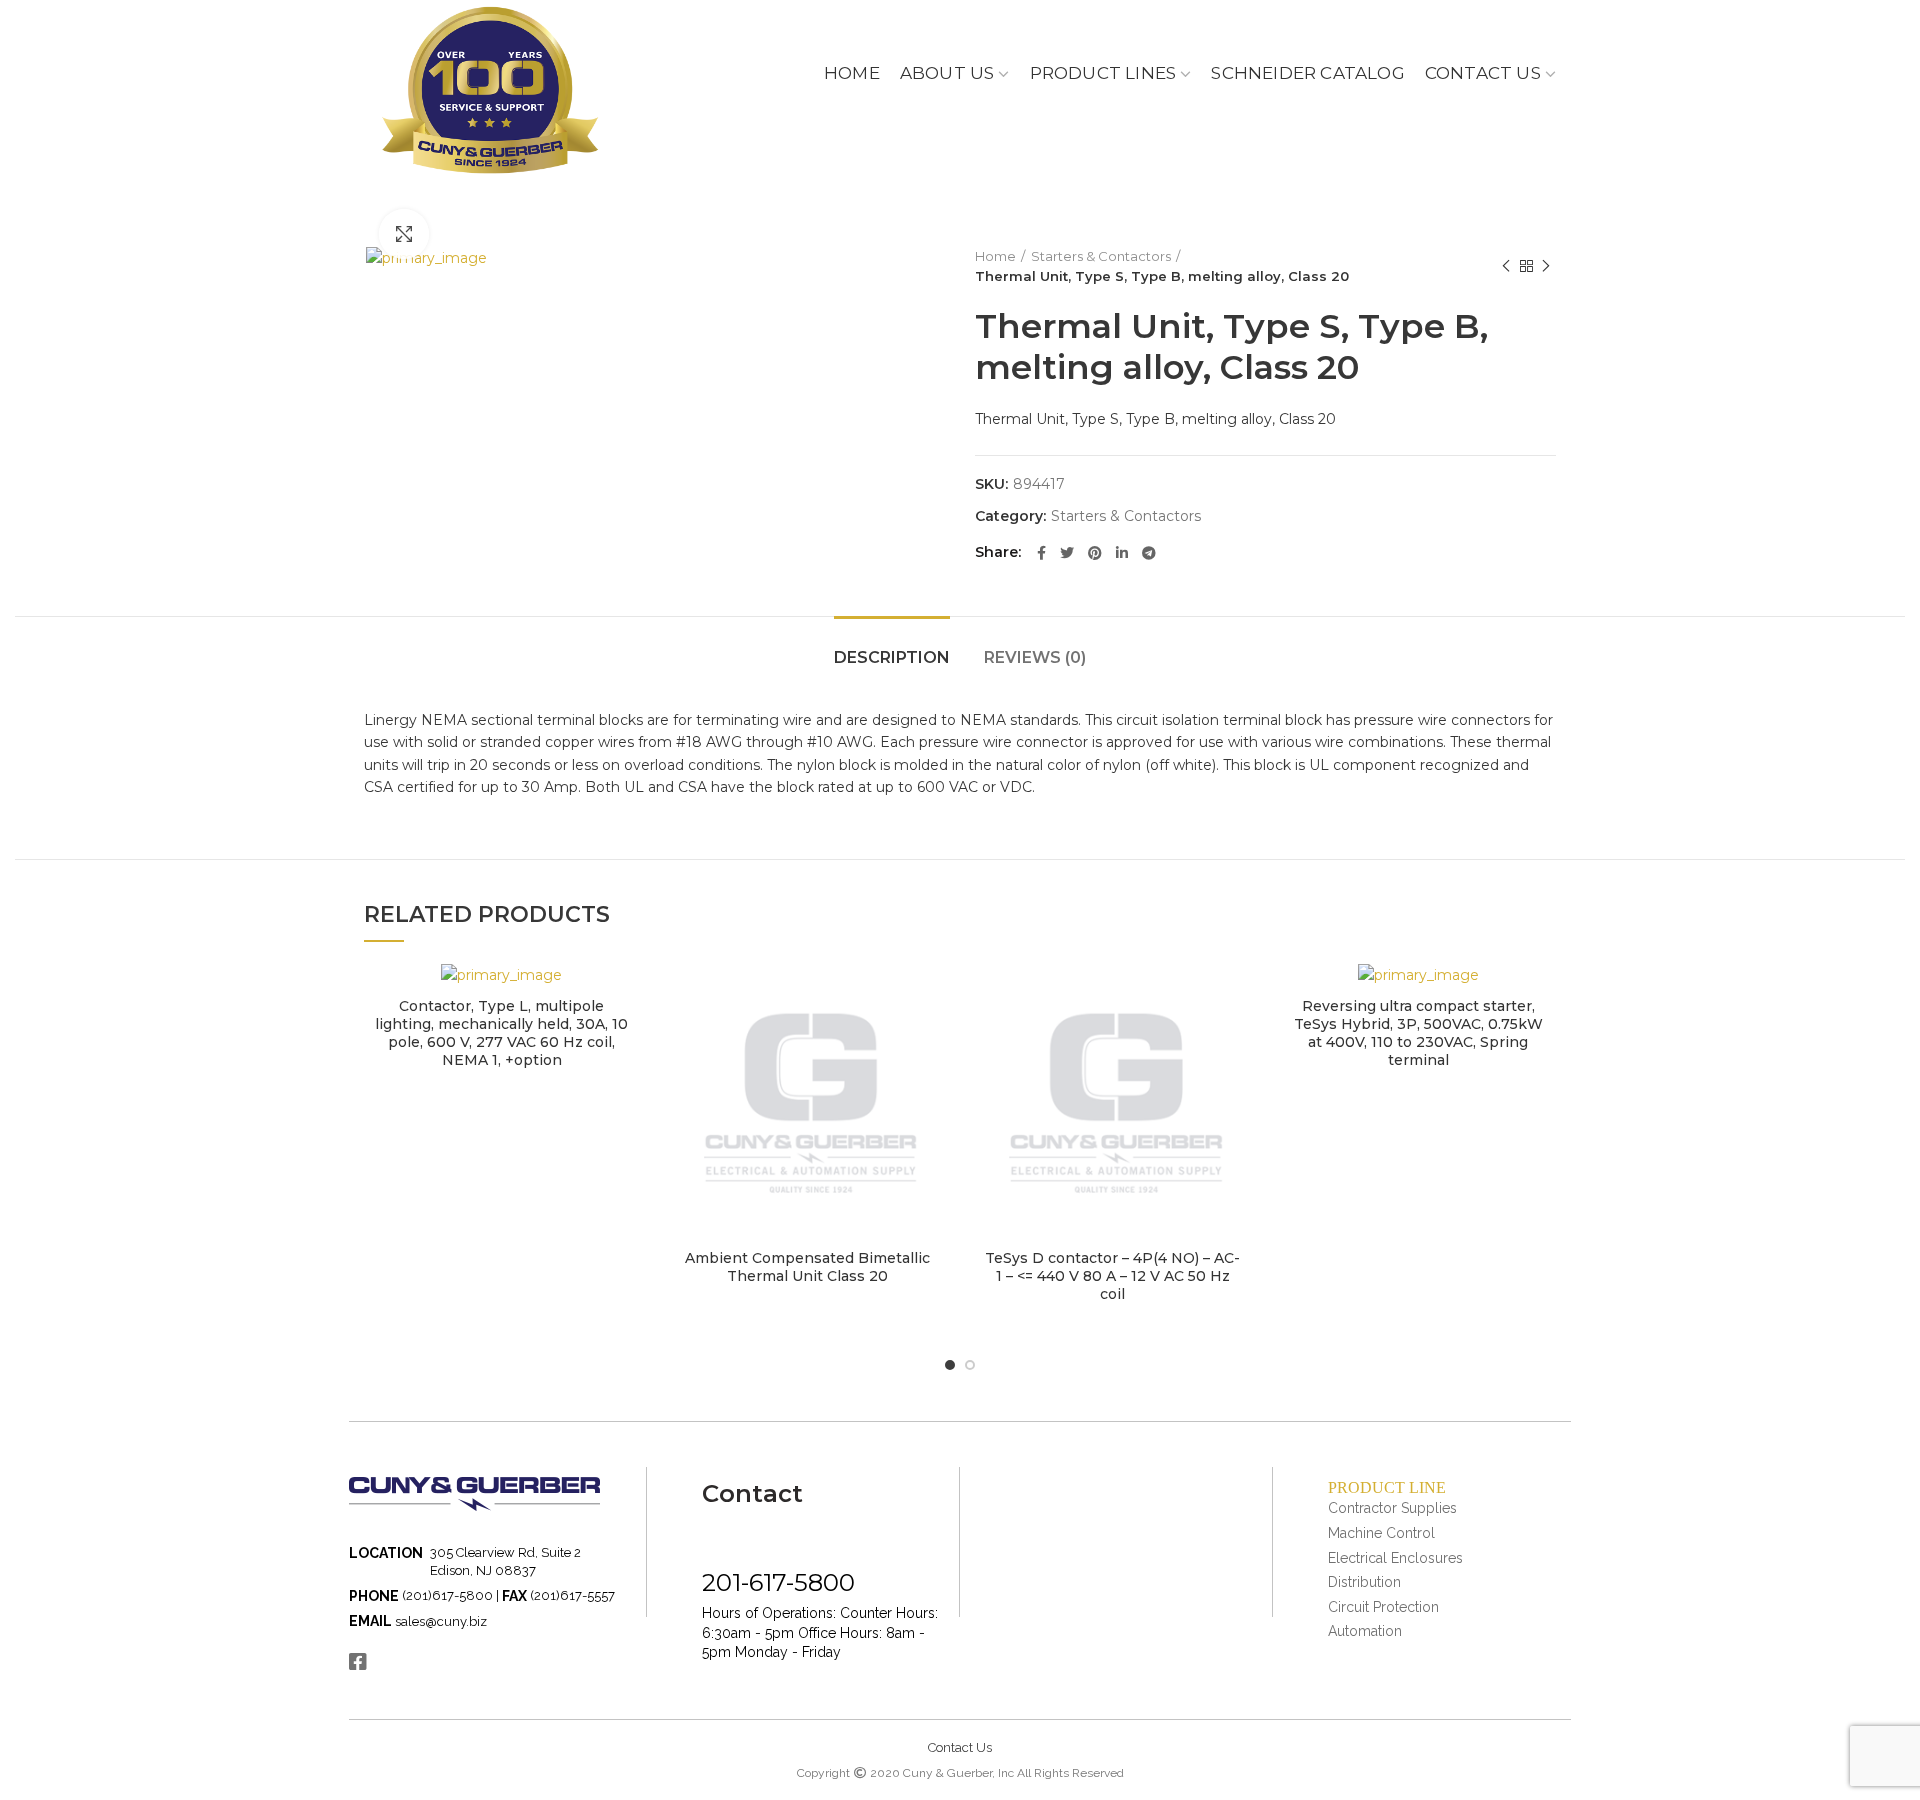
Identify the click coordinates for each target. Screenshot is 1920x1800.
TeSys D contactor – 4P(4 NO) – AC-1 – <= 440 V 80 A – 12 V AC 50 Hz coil (1112, 1276)
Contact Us (960, 1747)
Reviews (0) (1035, 657)
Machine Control (1381, 1533)
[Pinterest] (1095, 553)
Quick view (625, 995)
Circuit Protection (1383, 1607)
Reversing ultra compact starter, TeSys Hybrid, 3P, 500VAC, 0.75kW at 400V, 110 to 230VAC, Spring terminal (1418, 1033)
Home (995, 256)
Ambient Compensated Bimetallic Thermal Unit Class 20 (807, 1267)
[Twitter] (1067, 553)
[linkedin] (1122, 553)
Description (892, 657)
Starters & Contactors (1101, 256)
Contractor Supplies (1392, 1508)
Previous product (1506, 266)
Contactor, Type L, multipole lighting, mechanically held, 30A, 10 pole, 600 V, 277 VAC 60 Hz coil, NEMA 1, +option (501, 1033)
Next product (1546, 266)
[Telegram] (1149, 553)
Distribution (1364, 1582)
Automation (1365, 1631)
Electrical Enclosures (1395, 1558)
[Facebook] (1041, 553)
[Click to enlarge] (404, 234)
